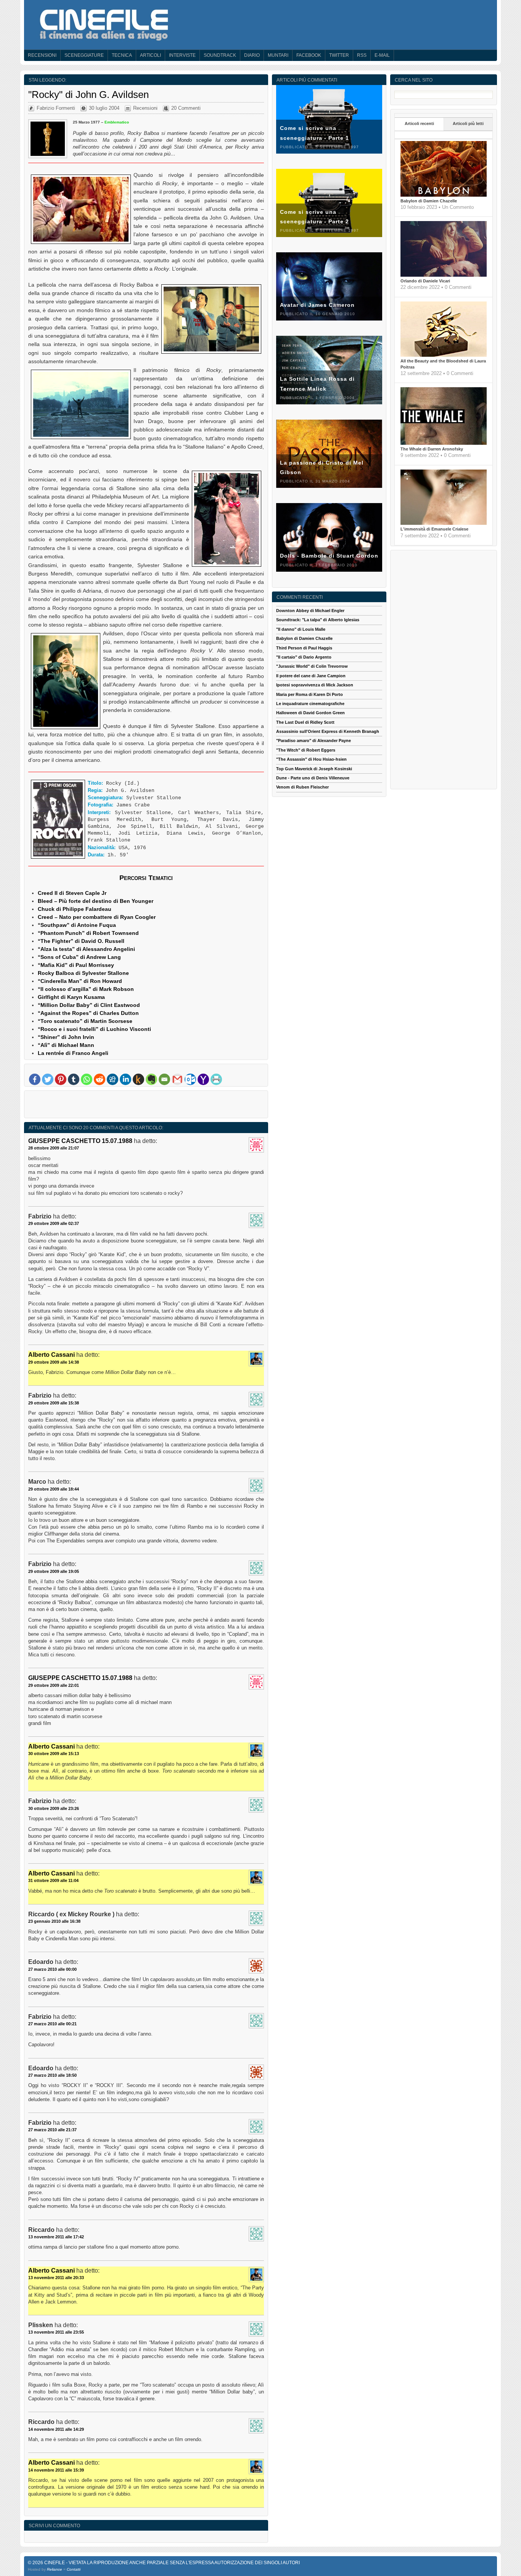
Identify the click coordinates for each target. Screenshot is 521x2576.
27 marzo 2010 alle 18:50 (52, 2075)
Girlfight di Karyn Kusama (71, 997)
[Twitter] (48, 1079)
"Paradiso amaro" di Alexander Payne (314, 741)
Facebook (309, 55)
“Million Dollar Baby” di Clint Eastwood (89, 1005)
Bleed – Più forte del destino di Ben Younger (96, 901)
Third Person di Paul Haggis (304, 648)
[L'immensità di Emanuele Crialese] (444, 523)
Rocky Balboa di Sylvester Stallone (83, 973)
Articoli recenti (419, 123)
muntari (278, 55)
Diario (252, 55)
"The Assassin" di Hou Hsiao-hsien (311, 759)
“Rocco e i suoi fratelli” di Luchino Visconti (94, 1029)
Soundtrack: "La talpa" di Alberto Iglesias (318, 620)
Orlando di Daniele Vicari (425, 281)
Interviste (182, 55)
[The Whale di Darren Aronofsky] (444, 443)
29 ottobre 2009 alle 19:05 (54, 1571)
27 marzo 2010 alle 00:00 (52, 1969)
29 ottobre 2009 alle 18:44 (54, 1489)
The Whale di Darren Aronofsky (432, 449)
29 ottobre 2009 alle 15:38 (54, 1403)
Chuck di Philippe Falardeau (75, 909)
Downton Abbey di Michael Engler (310, 611)
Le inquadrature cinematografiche (310, 704)
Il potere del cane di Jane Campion (311, 676)
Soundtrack (220, 55)
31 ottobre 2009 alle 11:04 (53, 1880)
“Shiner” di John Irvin (66, 1037)
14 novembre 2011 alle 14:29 (56, 2429)
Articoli (150, 55)
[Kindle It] (138, 1079)
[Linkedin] (125, 1079)
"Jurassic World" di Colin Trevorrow (312, 666)
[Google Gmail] (177, 1079)
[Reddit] (100, 1079)
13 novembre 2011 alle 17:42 (56, 2237)
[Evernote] (151, 1079)
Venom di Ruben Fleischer (302, 787)
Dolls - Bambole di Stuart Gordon (329, 556)
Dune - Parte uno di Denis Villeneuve (313, 778)
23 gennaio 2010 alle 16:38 (54, 1921)
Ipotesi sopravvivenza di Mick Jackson (315, 685)
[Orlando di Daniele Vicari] (444, 275)
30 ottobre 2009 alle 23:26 (54, 1808)
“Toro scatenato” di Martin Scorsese (85, 1021)
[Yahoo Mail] (203, 1079)
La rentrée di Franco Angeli (73, 1053)
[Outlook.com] (190, 1079)
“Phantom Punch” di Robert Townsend (88, 933)
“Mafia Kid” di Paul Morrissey (76, 965)
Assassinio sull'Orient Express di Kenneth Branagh (328, 731)
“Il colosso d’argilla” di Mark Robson (86, 989)
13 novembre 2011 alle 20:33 (56, 2278)
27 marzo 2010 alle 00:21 (52, 2024)
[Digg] (113, 1079)
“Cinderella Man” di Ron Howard (80, 981)
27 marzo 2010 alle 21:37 (52, 2130)
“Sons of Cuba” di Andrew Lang (79, 957)
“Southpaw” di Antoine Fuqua (77, 925)
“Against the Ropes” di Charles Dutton (88, 1013)
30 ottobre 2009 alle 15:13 (54, 1754)
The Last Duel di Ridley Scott (305, 722)
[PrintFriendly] (216, 1079)
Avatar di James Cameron (317, 305)
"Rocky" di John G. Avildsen (88, 95)
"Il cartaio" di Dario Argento (304, 657)
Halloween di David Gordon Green (310, 713)
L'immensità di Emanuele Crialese (434, 529)
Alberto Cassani (51, 1355)
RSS (362, 55)
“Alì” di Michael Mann (66, 1045)
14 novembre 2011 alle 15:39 (56, 2470)
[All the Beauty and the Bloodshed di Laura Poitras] (444, 355)
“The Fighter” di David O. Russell (81, 941)
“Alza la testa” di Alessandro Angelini (86, 949)
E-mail (382, 55)
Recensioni (42, 55)
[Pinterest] (61, 1079)
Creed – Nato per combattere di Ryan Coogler (97, 917)
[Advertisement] (146, 1106)
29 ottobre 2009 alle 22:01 (54, 1685)
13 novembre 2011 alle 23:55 (56, 2332)
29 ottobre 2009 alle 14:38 (54, 1362)
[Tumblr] (74, 1079)
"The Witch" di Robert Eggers (306, 750)
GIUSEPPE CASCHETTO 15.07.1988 (80, 1141)
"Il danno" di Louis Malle (301, 629)
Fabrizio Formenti (56, 108)
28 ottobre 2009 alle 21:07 (54, 1148)
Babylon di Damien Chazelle (429, 201)
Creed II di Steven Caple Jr (72, 893)
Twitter (339, 55)
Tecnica (122, 55)
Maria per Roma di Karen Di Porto (310, 694)
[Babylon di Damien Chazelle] (444, 195)
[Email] (164, 1079)
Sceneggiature (84, 55)
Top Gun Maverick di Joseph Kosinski (314, 769)
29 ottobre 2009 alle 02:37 (54, 1223)
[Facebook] (35, 1079)
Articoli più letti (468, 123)
